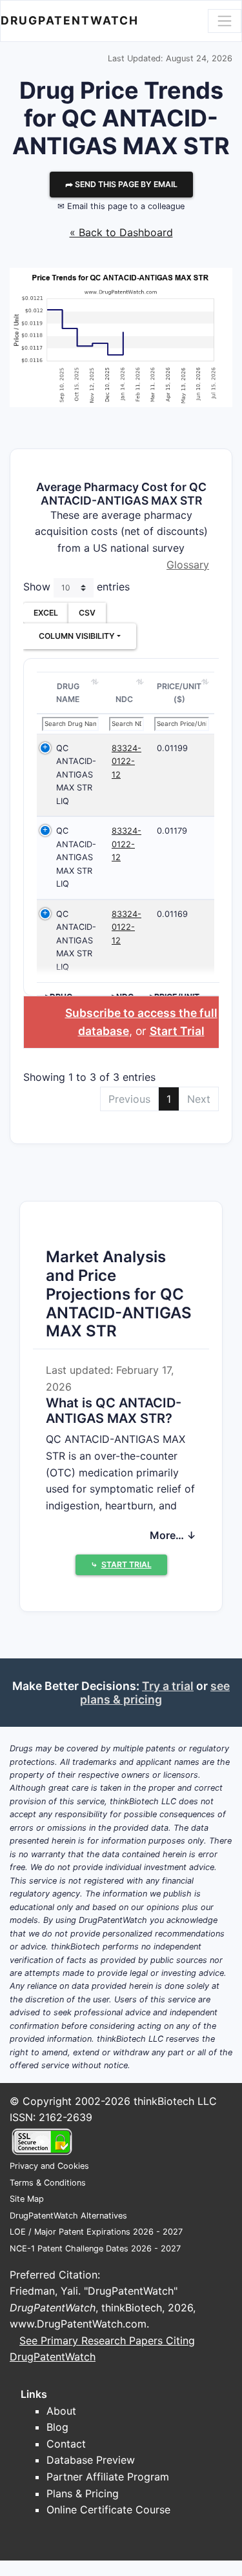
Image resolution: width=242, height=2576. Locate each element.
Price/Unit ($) (179, 693)
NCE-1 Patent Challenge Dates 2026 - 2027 (95, 2249)
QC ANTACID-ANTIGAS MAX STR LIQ (76, 775)
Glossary (188, 565)
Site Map (27, 2199)
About (61, 2411)
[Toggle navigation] (225, 21)
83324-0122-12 (126, 761)
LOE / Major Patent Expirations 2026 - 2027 (96, 2232)
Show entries (76, 587)
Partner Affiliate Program (108, 2477)
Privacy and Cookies (49, 2166)
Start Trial (177, 1031)
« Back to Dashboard (121, 232)
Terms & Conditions (48, 2183)
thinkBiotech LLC (175, 2101)
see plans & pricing (155, 1693)
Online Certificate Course (108, 2510)
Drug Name (68, 693)
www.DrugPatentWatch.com (78, 2324)
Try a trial (168, 1686)
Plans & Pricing (83, 2493)
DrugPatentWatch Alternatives (68, 2216)
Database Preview (91, 2460)
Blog (57, 2427)
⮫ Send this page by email (121, 184)
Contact (66, 2444)
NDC (124, 699)
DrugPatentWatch (70, 20)
